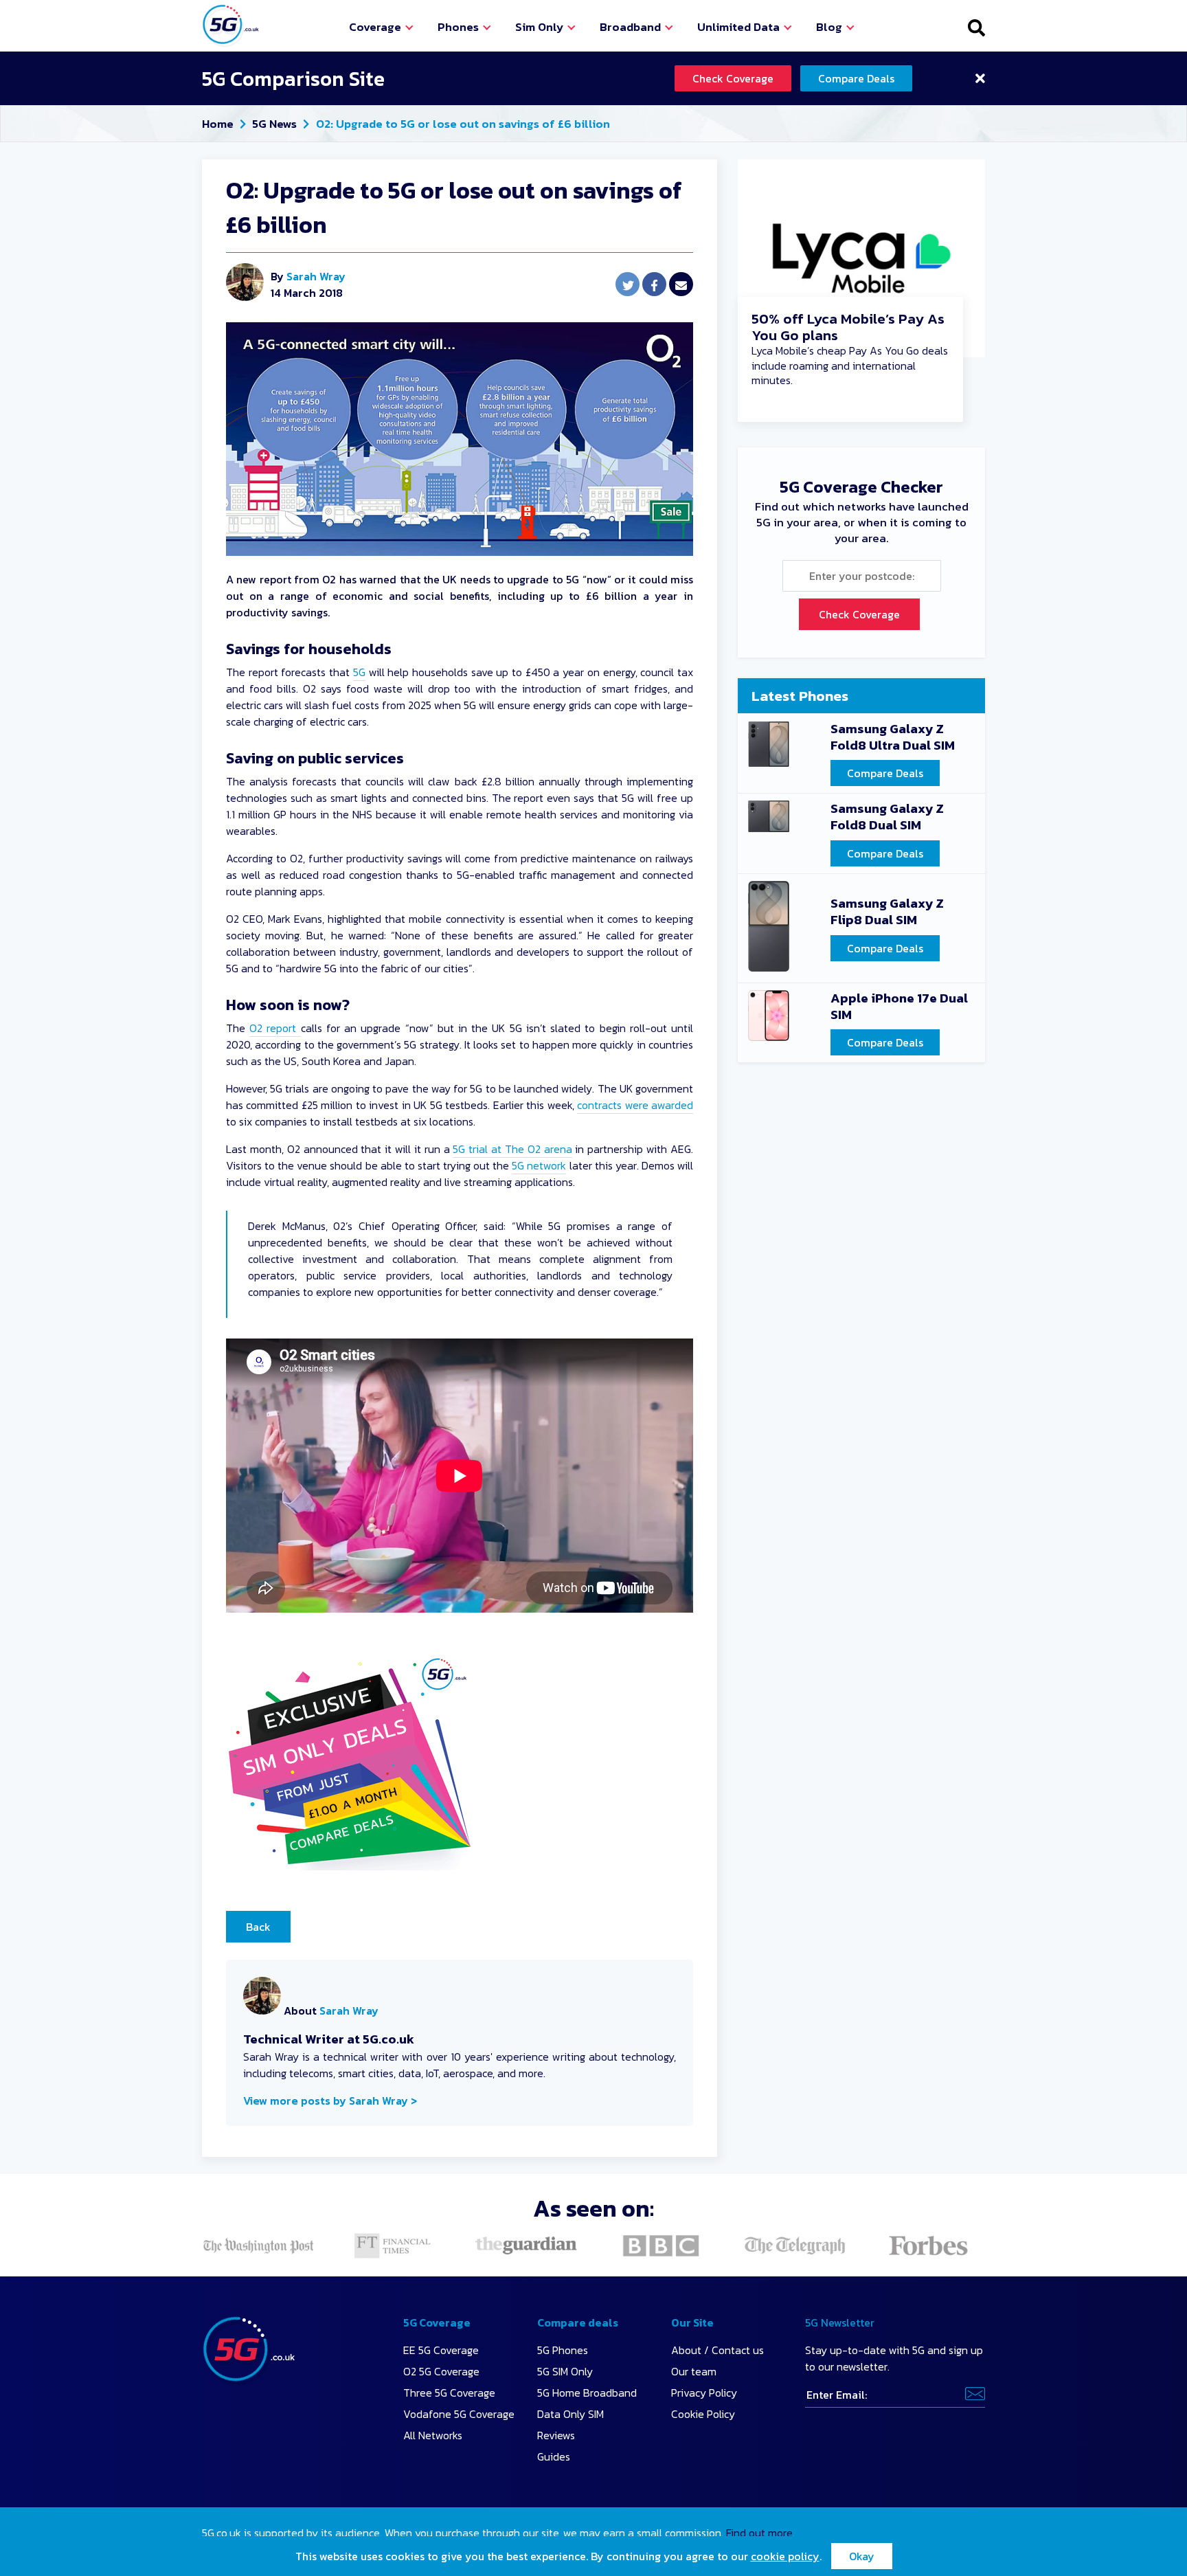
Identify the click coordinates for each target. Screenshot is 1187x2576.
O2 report (275, 1028)
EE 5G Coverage (441, 2350)
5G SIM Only (565, 2371)
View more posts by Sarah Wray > (330, 2101)
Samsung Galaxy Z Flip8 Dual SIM (887, 912)
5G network (539, 1165)
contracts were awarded (635, 1105)
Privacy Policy (704, 2393)
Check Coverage (733, 78)
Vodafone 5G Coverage (459, 2414)
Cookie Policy (703, 2414)
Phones (458, 27)
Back (258, 1927)
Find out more (759, 2533)
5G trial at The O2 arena (512, 1149)
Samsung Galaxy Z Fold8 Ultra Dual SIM (893, 738)
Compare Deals (856, 78)
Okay (862, 2556)
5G (359, 672)
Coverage (375, 27)
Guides (554, 2456)
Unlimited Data (738, 27)
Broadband (630, 27)
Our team (694, 2371)
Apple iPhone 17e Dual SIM (899, 1007)
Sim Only (539, 27)
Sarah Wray (316, 276)
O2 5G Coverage (441, 2371)
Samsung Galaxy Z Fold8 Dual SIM (887, 818)
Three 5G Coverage (449, 2393)
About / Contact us (717, 2350)
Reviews (556, 2435)
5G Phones (563, 2350)
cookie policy (785, 2556)
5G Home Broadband (587, 2393)
